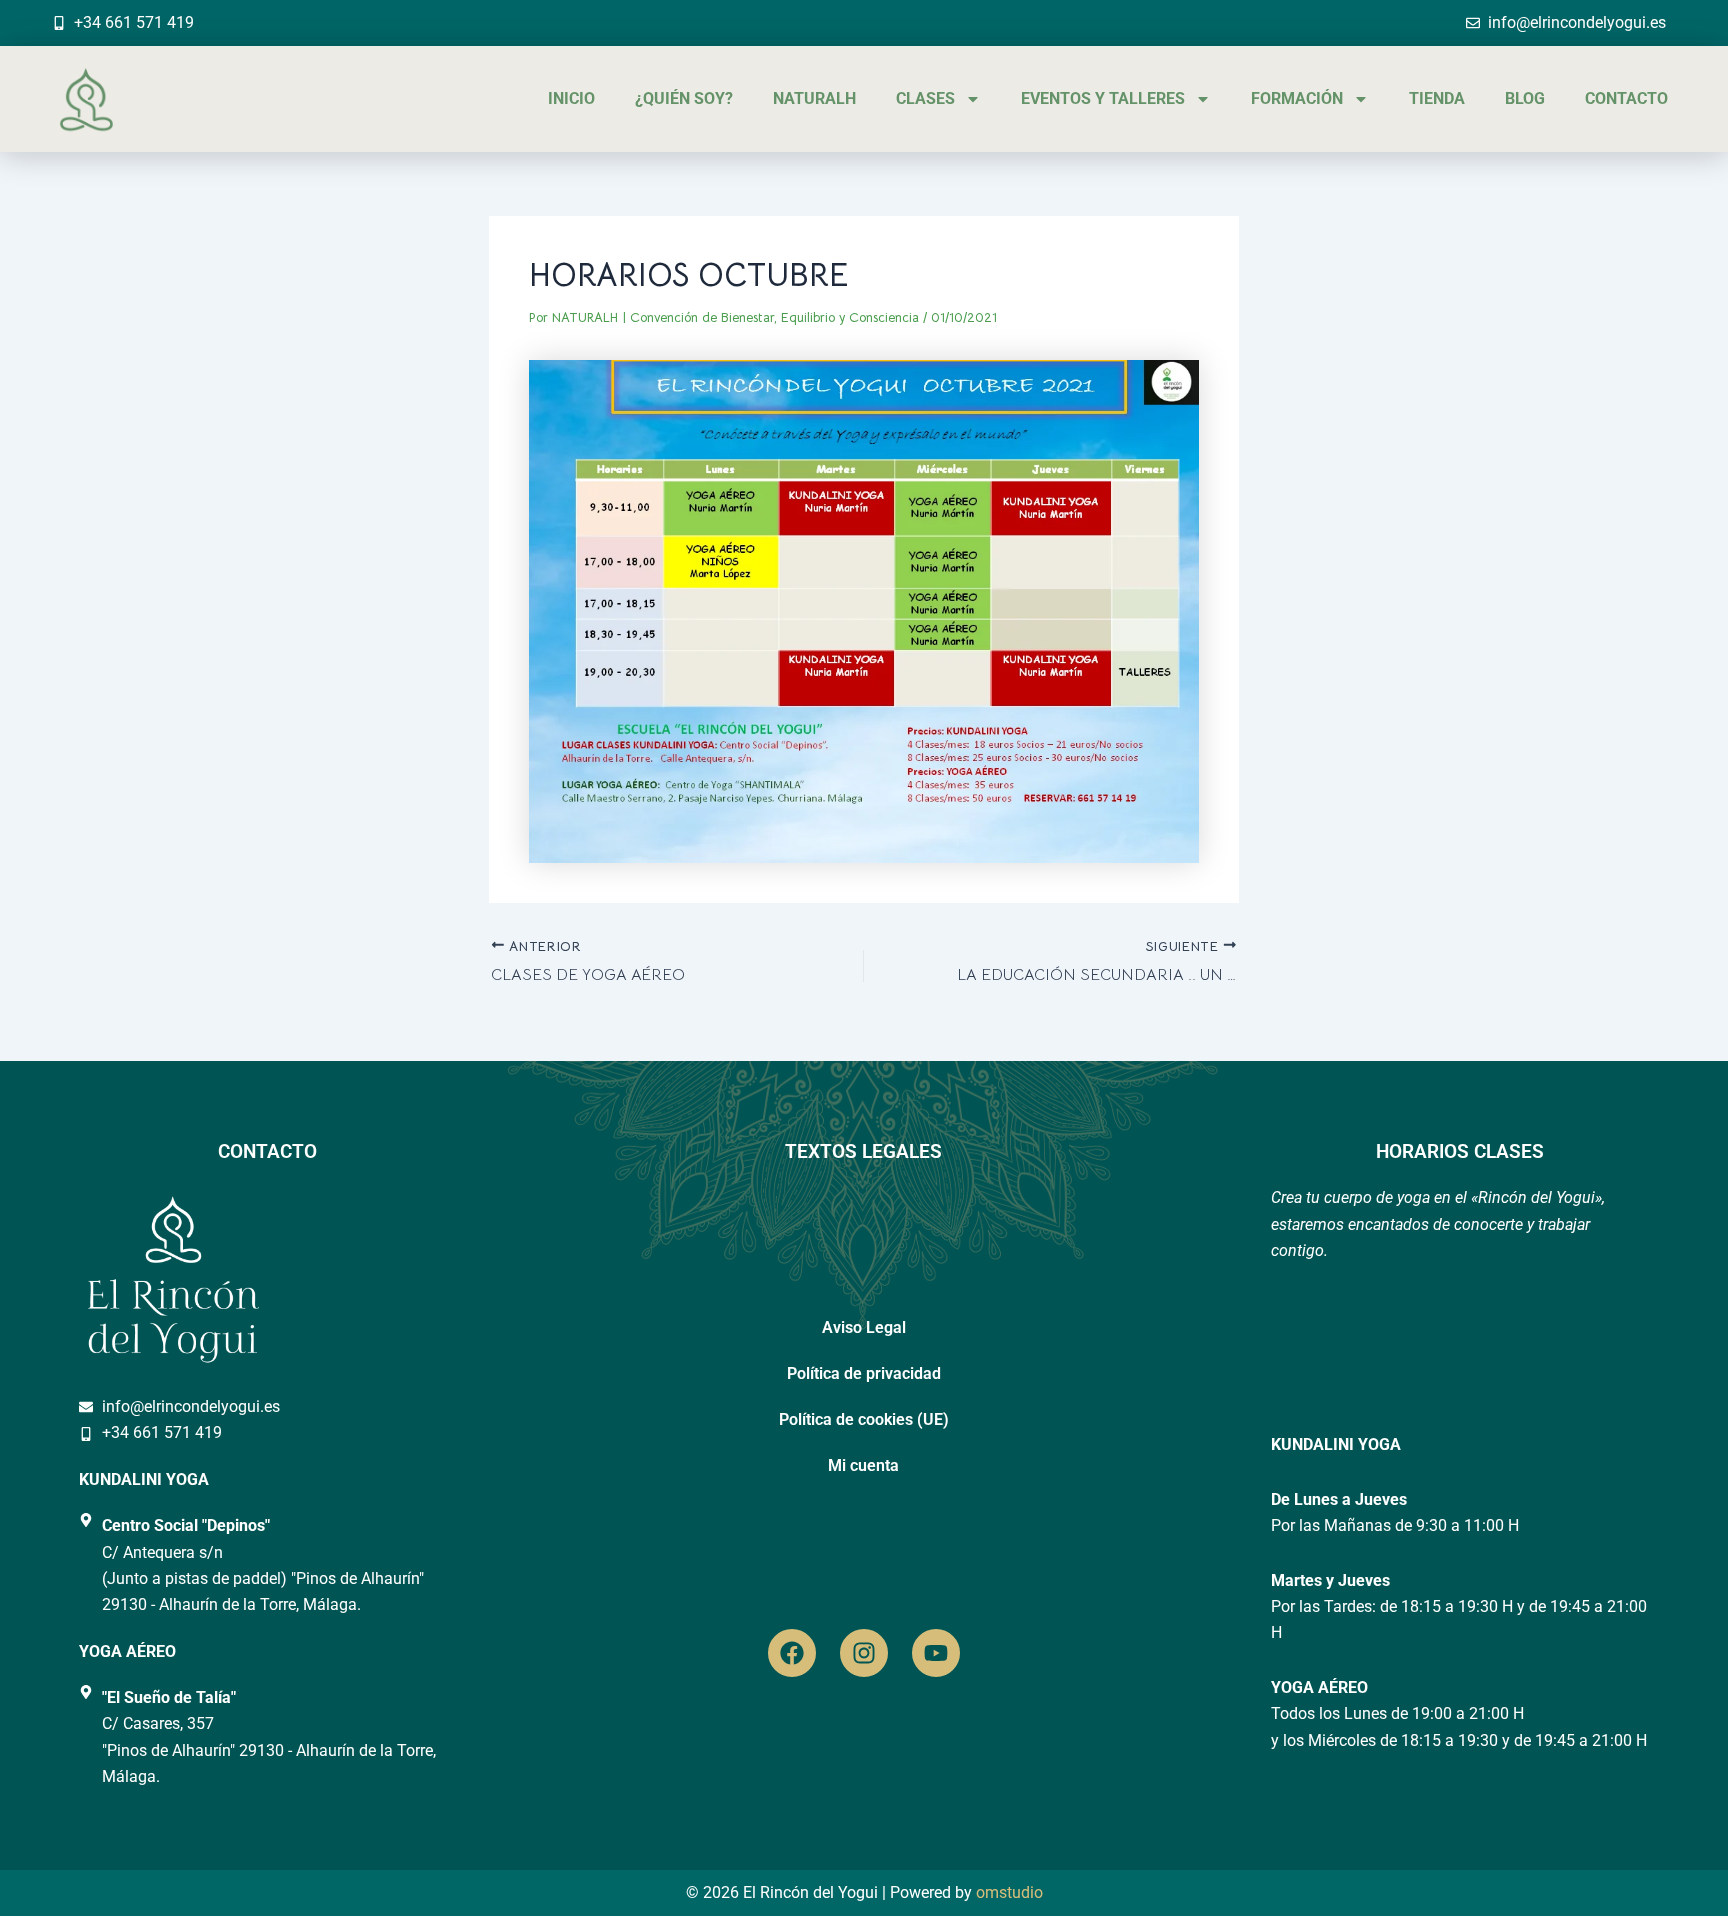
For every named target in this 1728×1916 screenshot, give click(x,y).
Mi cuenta (863, 1465)
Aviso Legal (864, 1327)
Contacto (1626, 98)
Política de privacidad (864, 1373)
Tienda (1437, 98)
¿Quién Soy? (684, 98)
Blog (1525, 98)
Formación (1297, 98)
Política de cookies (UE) (864, 1419)
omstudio (1009, 1892)
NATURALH (814, 98)
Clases (925, 98)
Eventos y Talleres (1103, 98)
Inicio (571, 98)
